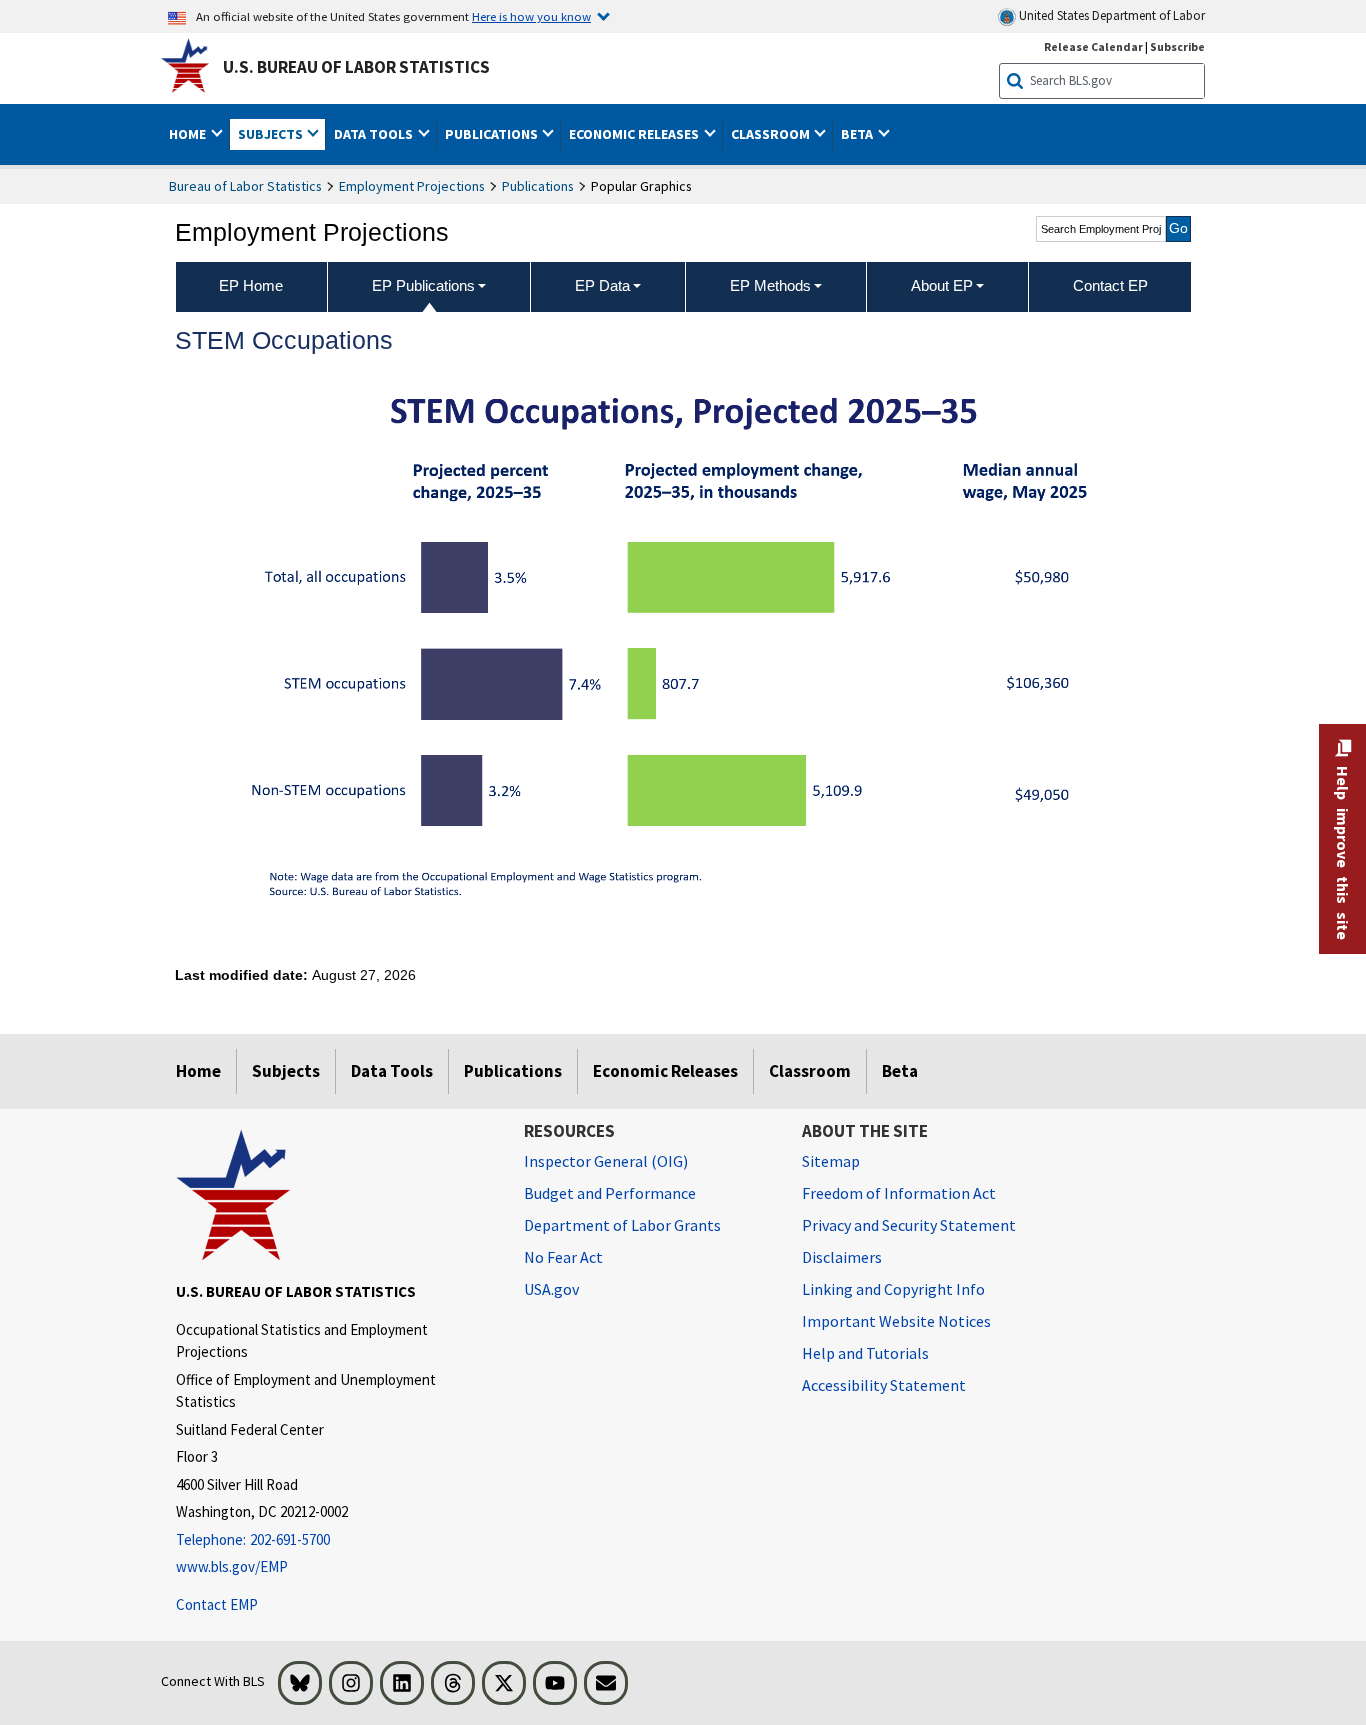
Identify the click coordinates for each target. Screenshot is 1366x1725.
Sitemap (831, 1161)
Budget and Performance (610, 1193)
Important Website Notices (896, 1321)
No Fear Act (563, 1257)
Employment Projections (412, 186)
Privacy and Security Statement (909, 1225)
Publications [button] (493, 134)
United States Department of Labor (1110, 15)
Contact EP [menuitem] (1110, 285)
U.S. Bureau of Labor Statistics (356, 67)
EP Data (602, 285)
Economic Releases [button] (635, 134)
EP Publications (423, 285)
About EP (942, 285)
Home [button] (189, 134)
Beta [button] (858, 134)
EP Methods (770, 285)
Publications (538, 186)
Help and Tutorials (865, 1353)
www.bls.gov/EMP (232, 1566)
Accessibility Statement (884, 1385)
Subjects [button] (272, 134)
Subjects (286, 1071)
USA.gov (551, 1289)
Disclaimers (842, 1257)
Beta (900, 1071)
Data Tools (392, 1071)
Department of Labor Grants (622, 1225)
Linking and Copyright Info (893, 1289)
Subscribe (1177, 46)
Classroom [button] (772, 134)
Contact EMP (217, 1604)
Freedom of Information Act (899, 1193)
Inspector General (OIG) (606, 1161)
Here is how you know (531, 16)
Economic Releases (665, 1071)
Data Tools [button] (375, 134)
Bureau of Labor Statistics (245, 186)
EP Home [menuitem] (251, 285)
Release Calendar (1093, 46)
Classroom (810, 1071)
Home (198, 1071)
